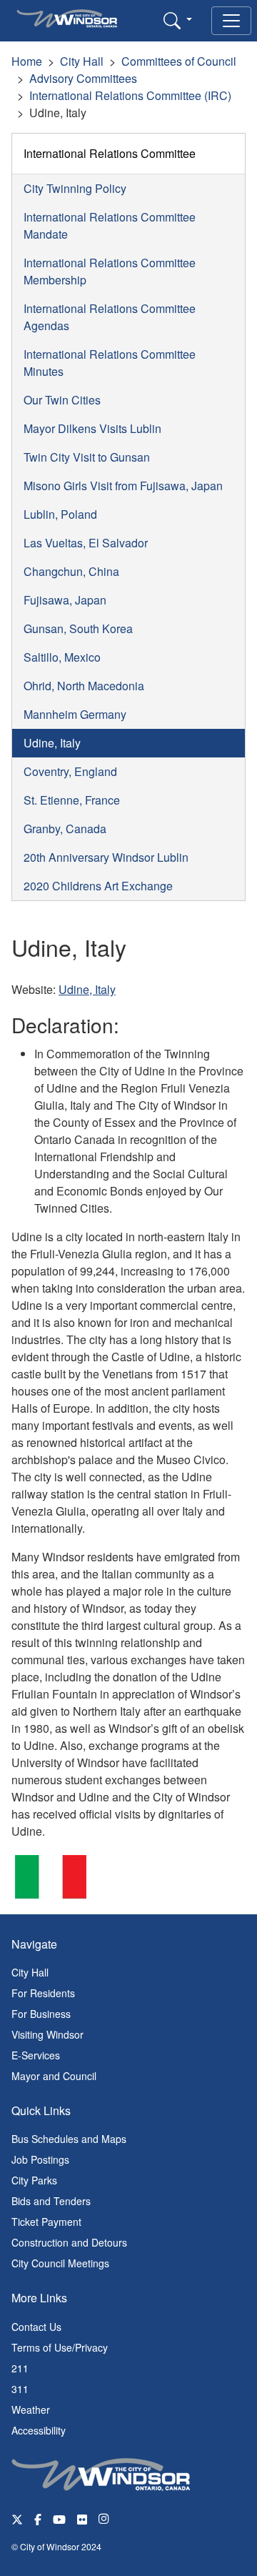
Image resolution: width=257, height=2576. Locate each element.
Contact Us (36, 2327)
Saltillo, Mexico (62, 657)
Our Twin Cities (62, 400)
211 (20, 2368)
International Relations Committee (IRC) (130, 95)
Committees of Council (179, 61)
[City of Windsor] (101, 2472)
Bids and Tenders (51, 2201)
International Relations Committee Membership (110, 271)
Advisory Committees (83, 78)
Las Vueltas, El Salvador (86, 543)
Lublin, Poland (60, 514)
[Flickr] (82, 2518)
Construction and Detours (69, 2242)
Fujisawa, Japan (65, 600)
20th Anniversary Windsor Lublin (106, 857)
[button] (178, 20)
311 (20, 2389)
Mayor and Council (54, 2076)
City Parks (34, 2180)
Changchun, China (71, 571)
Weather (31, 2410)
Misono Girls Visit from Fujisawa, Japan (123, 486)
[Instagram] (105, 2518)
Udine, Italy (52, 743)
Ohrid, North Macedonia (84, 686)
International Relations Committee (110, 153)
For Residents (43, 1993)
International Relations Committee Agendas (110, 317)
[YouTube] (59, 2518)
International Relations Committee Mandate (110, 225)
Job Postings (40, 2159)
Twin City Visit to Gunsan (87, 457)
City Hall (82, 61)
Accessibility (39, 2430)
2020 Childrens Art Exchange (98, 886)
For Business (41, 2014)
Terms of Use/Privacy (60, 2347)
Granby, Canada (65, 829)
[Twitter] (17, 2518)
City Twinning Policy (75, 188)
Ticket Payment (46, 2222)
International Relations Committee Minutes (110, 363)
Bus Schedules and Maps (69, 2139)
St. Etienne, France (72, 800)
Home (27, 61)
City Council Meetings (60, 2263)
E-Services (36, 2055)
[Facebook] (38, 2518)
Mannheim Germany (75, 714)
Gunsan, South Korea (78, 628)
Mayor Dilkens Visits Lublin (92, 428)
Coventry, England (70, 771)
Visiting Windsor (47, 2034)
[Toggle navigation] (231, 21)
